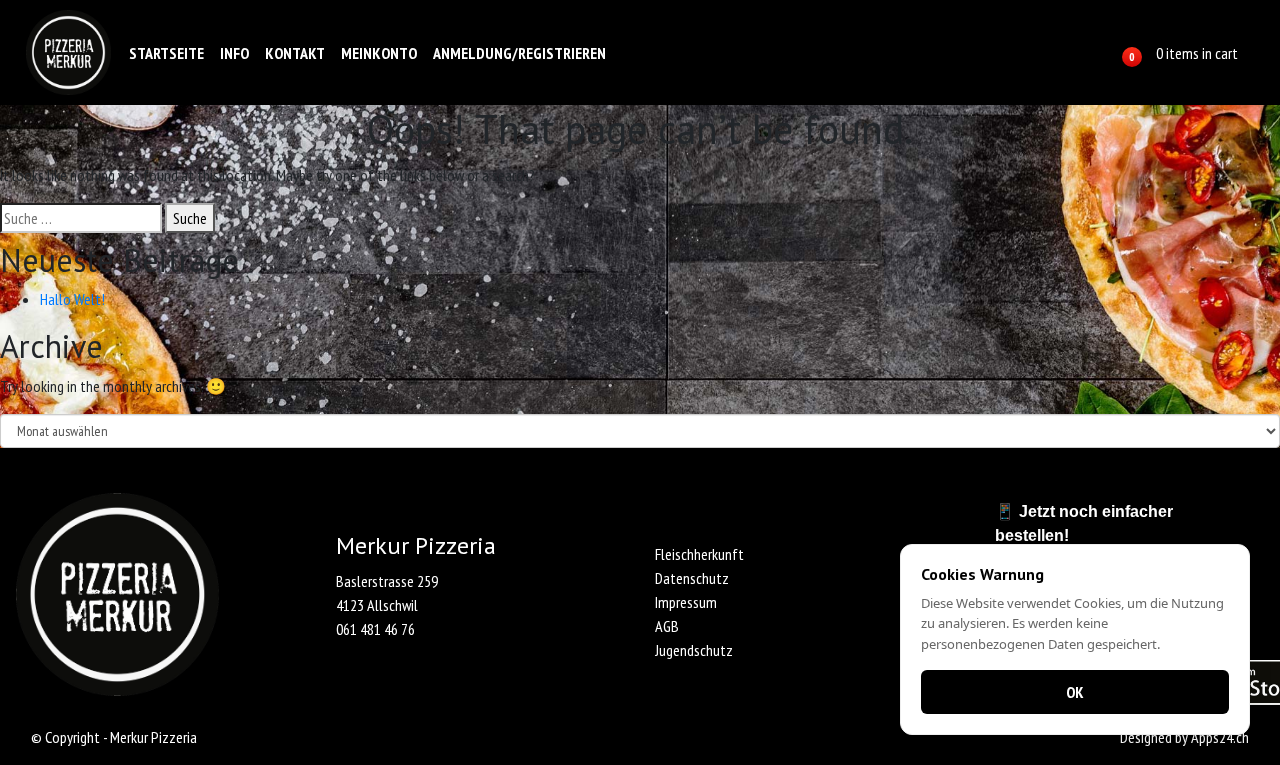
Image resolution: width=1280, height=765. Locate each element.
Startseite (166, 53)
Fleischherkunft (699, 554)
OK (1075, 692)
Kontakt (295, 53)
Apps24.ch (1220, 737)
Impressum (686, 602)
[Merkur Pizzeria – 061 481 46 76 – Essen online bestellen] (68, 52)
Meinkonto (379, 53)
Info (234, 53)
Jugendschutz (694, 650)
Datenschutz (692, 578)
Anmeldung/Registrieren (519, 53)
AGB (667, 626)
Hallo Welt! (72, 299)
